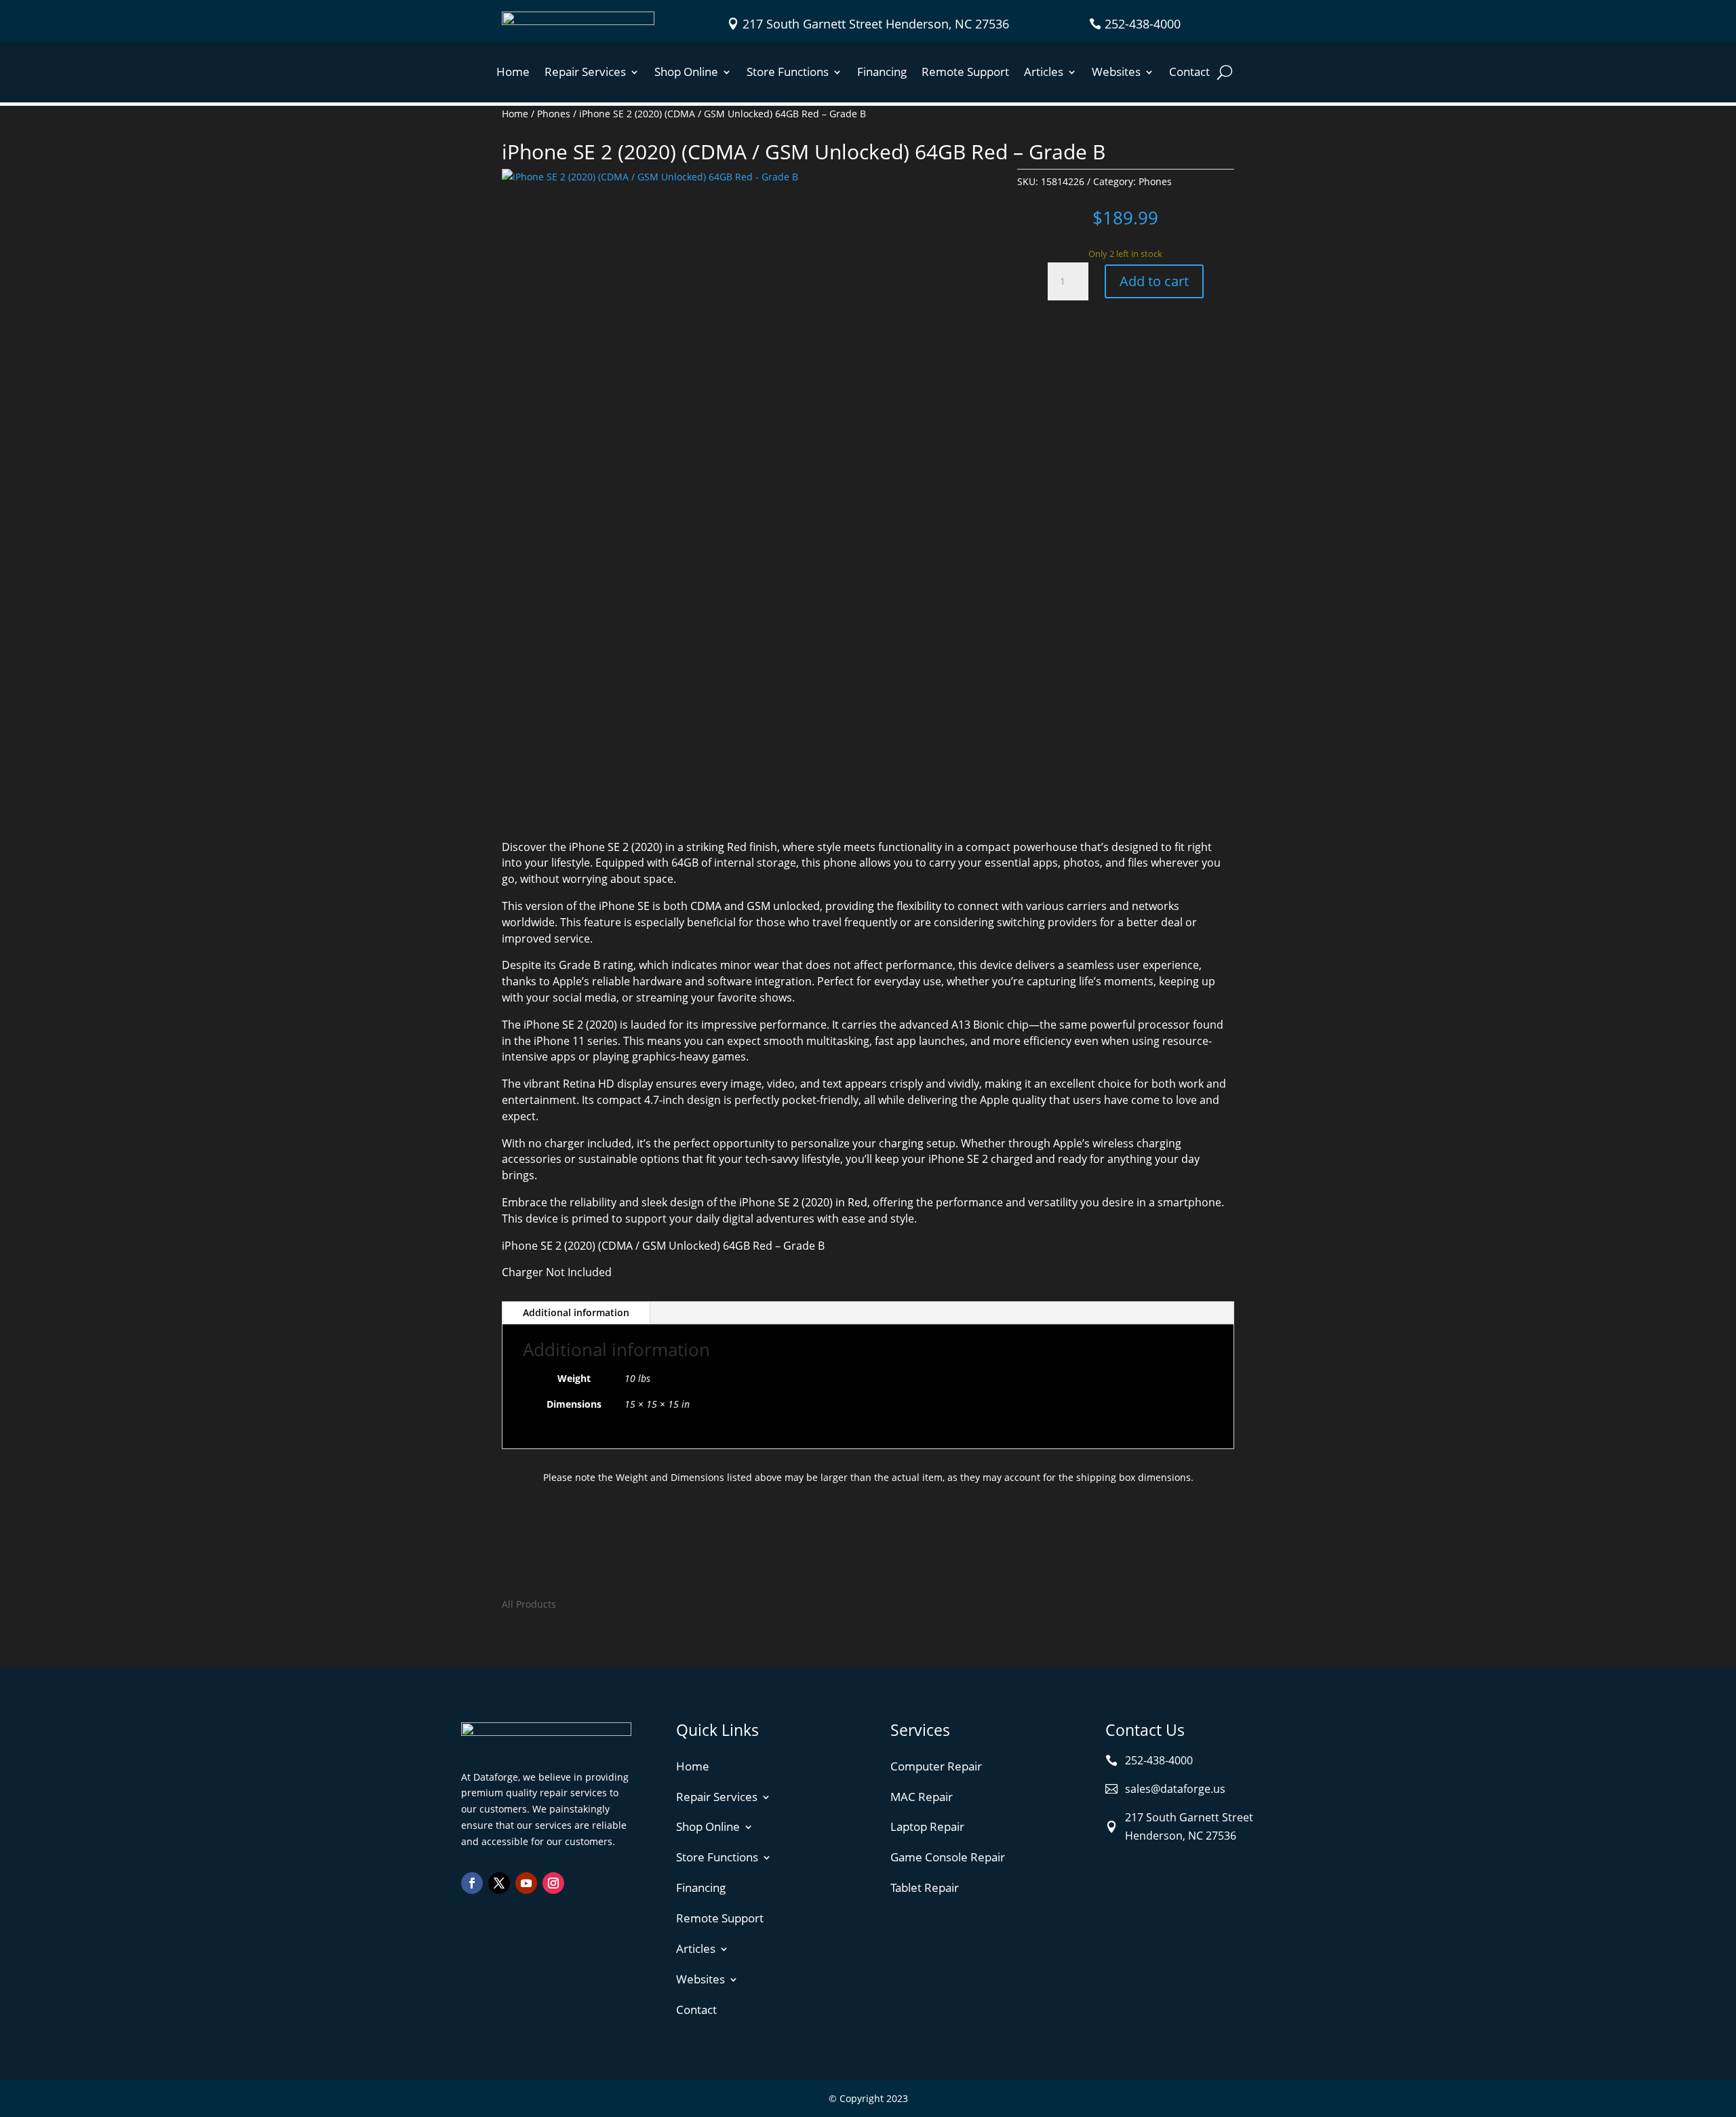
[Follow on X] (499, 1883)
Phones (554, 114)
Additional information (576, 1312)
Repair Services (585, 73)
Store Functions (788, 73)
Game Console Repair (948, 1857)
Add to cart (1154, 281)
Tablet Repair (925, 1887)
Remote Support (965, 73)
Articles (1044, 73)
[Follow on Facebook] (472, 1883)
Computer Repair (936, 1766)
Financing (882, 73)
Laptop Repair (927, 1826)
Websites (1116, 73)
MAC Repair (922, 1797)
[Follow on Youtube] (526, 1883)
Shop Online (686, 73)
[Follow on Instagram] (553, 1883)
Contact (1189, 73)
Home (513, 73)
